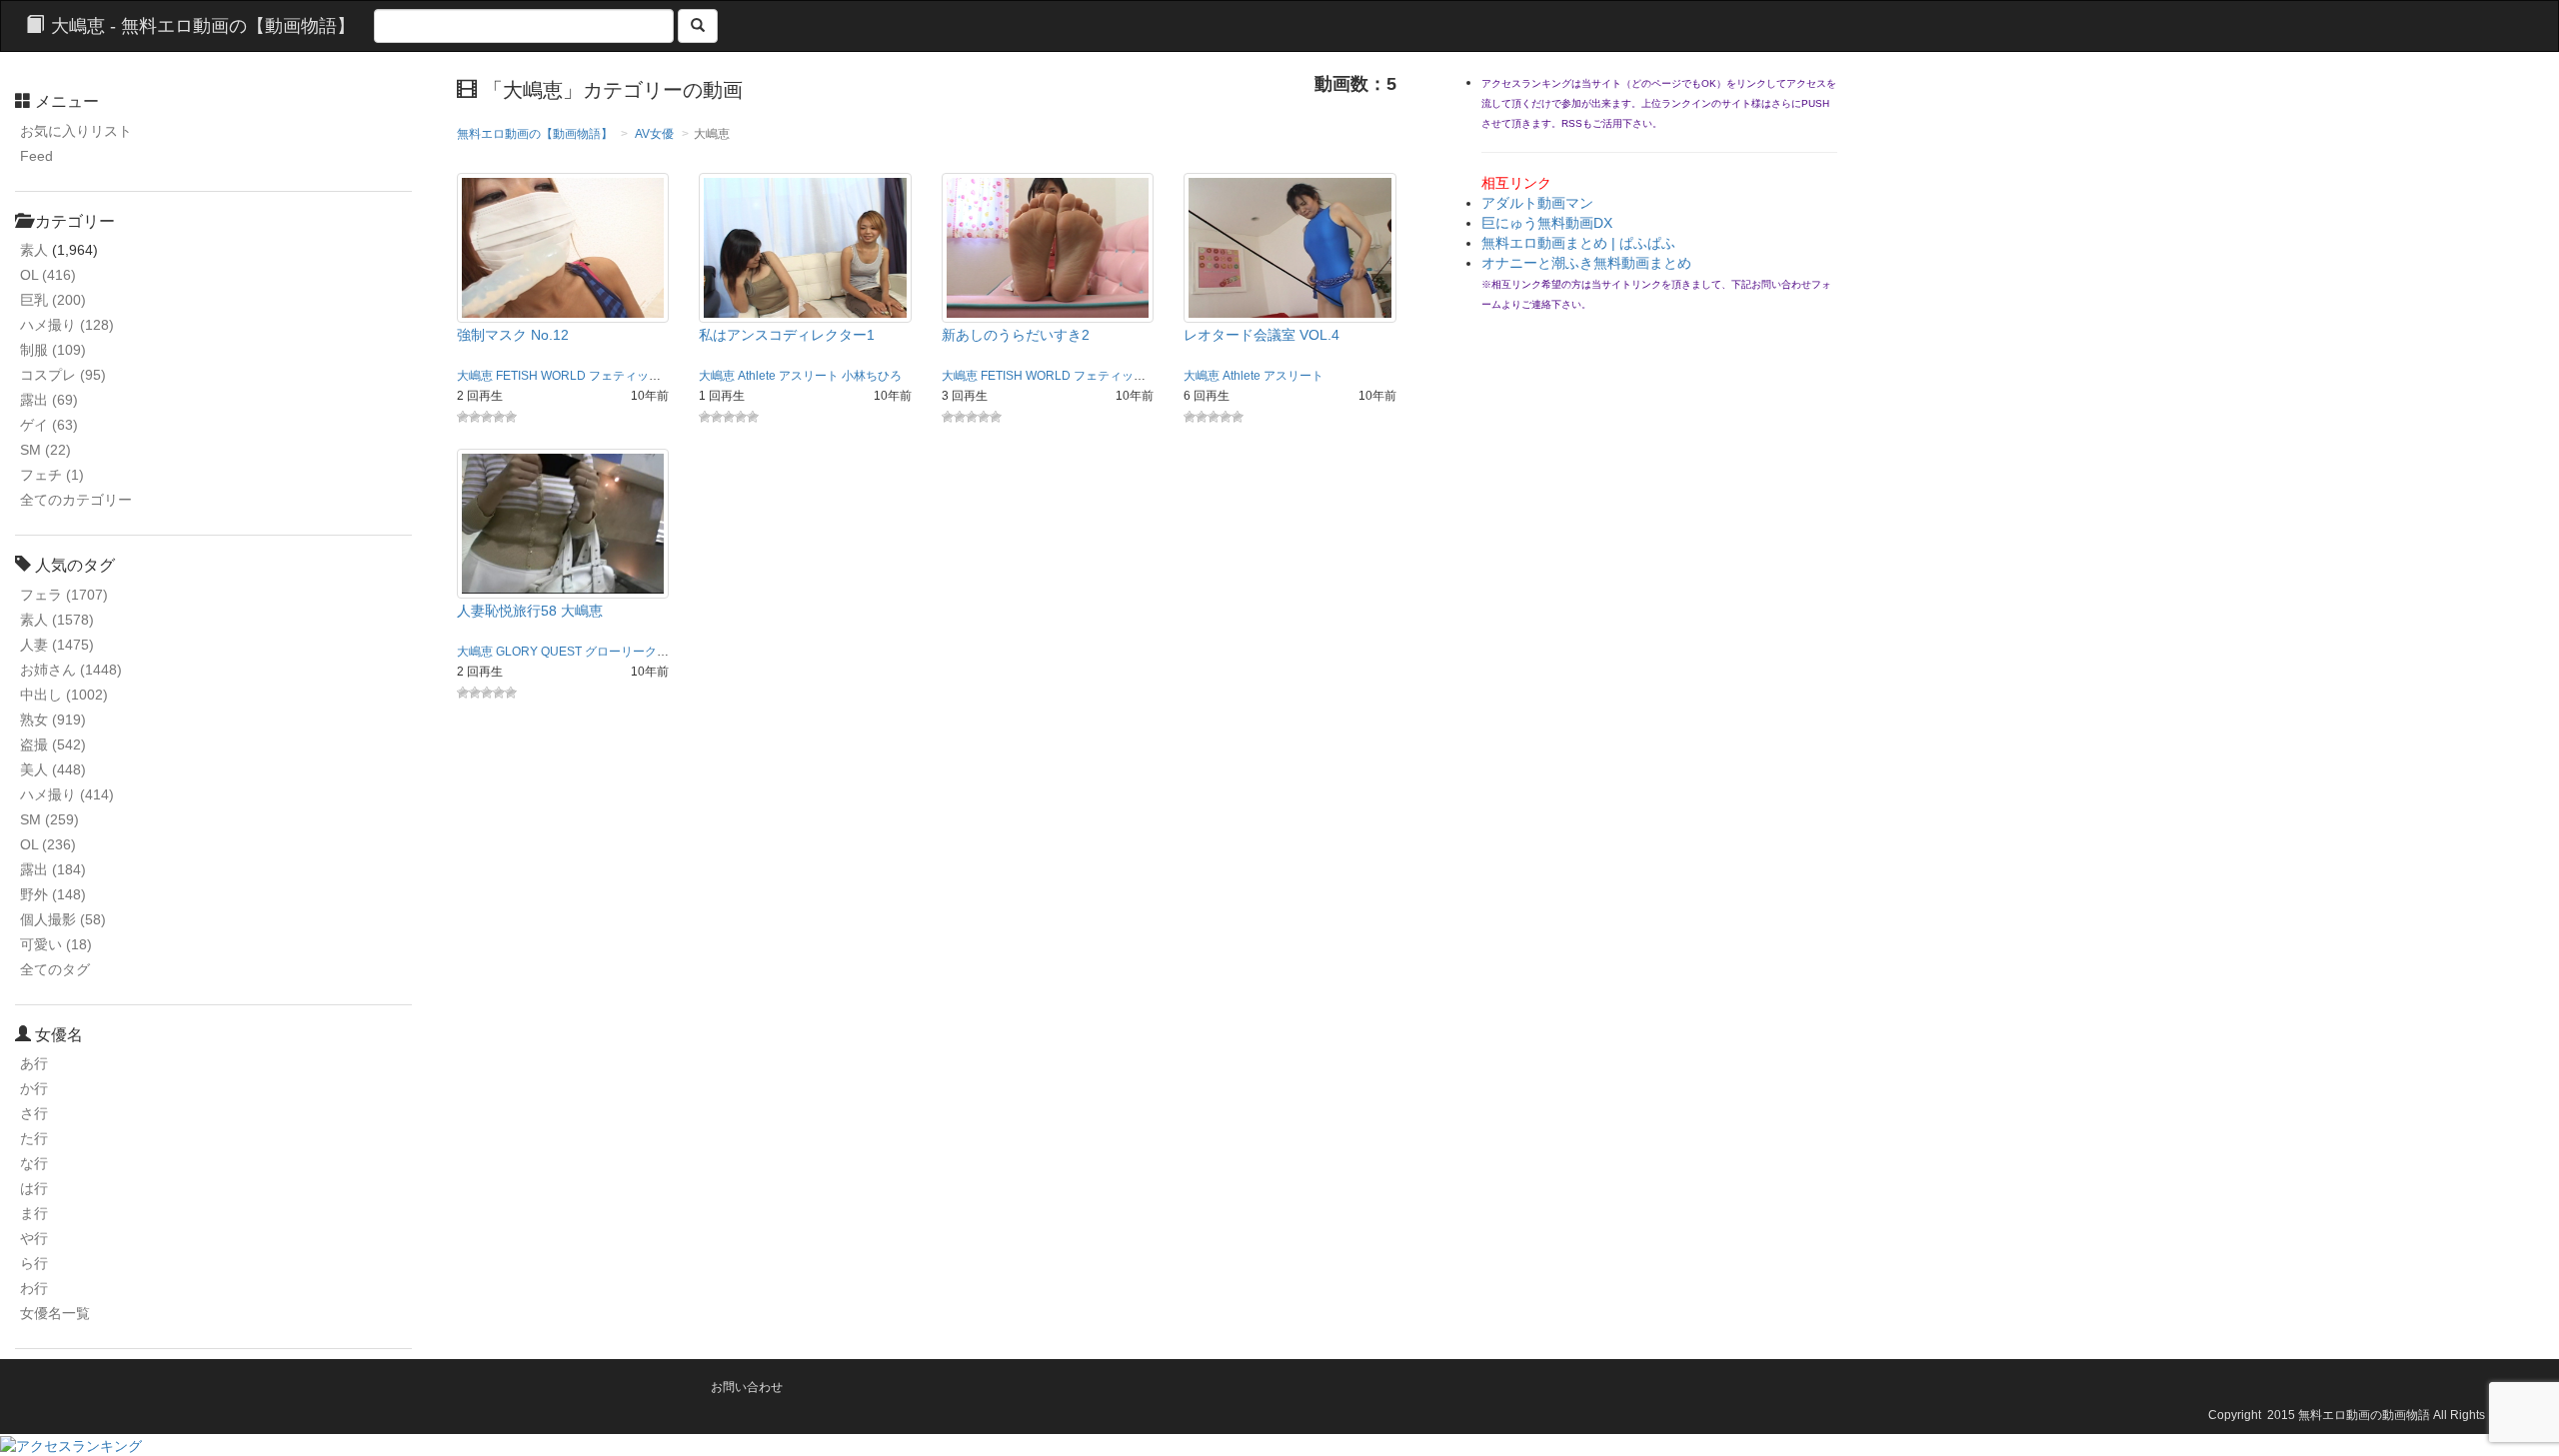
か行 (34, 1088)
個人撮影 (63, 919)
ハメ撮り (67, 325)
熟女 (53, 720)
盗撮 (53, 744)
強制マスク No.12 (513, 335)
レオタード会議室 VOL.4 (1262, 335)
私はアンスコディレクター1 (787, 335)
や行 (34, 1238)
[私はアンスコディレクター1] (805, 247)
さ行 (34, 1113)
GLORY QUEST (539, 652)
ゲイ (49, 425)
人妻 (57, 645)
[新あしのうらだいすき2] (1048, 247)
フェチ (52, 475)
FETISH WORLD (541, 376)
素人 (34, 250)
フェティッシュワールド (655, 376)
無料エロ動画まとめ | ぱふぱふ (1578, 243)
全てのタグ (55, 969)
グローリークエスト (639, 652)
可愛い (56, 944)
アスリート (809, 376)
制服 (53, 350)
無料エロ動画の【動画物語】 (535, 134)
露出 (49, 400)
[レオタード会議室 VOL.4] (1290, 247)
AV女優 (654, 134)
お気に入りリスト (76, 131)
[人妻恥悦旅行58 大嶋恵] (563, 522)
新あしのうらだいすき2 (1016, 335)
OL (48, 275)
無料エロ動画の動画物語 (2364, 1415)
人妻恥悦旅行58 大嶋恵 (530, 611)
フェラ (64, 595)
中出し (64, 695)
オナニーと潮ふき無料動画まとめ (1586, 263)
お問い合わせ (747, 1387)
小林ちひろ (872, 376)
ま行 (34, 1213)
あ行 (34, 1063)
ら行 (34, 1263)
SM (45, 450)
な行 (34, 1163)
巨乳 (53, 300)
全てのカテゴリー (76, 500)
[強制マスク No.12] (563, 247)
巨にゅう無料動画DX (1547, 223)
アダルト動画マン (1537, 203)
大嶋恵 (475, 376)
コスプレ (63, 375)
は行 (34, 1188)
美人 (53, 769)
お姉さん (71, 670)
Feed (36, 156)
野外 (53, 894)
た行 (34, 1138)
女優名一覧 (55, 1313)
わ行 (34, 1288)
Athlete (757, 376)
